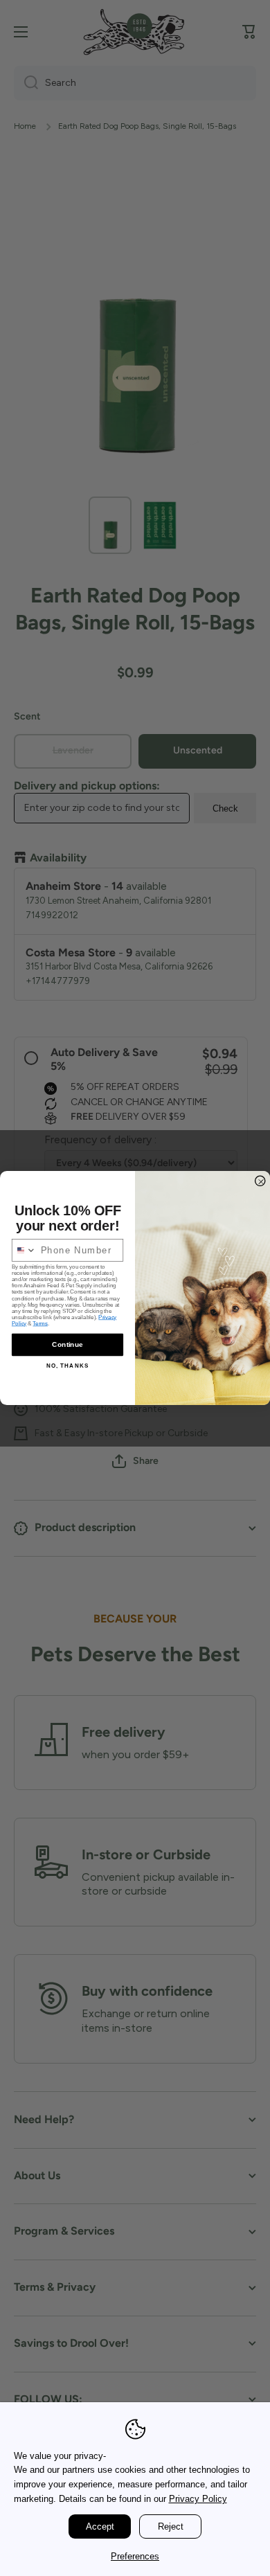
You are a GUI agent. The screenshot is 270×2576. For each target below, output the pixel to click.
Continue (67, 1344)
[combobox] (25, 1250)
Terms (40, 1324)
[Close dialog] (260, 1181)
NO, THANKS (68, 1366)
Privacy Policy (198, 2499)
